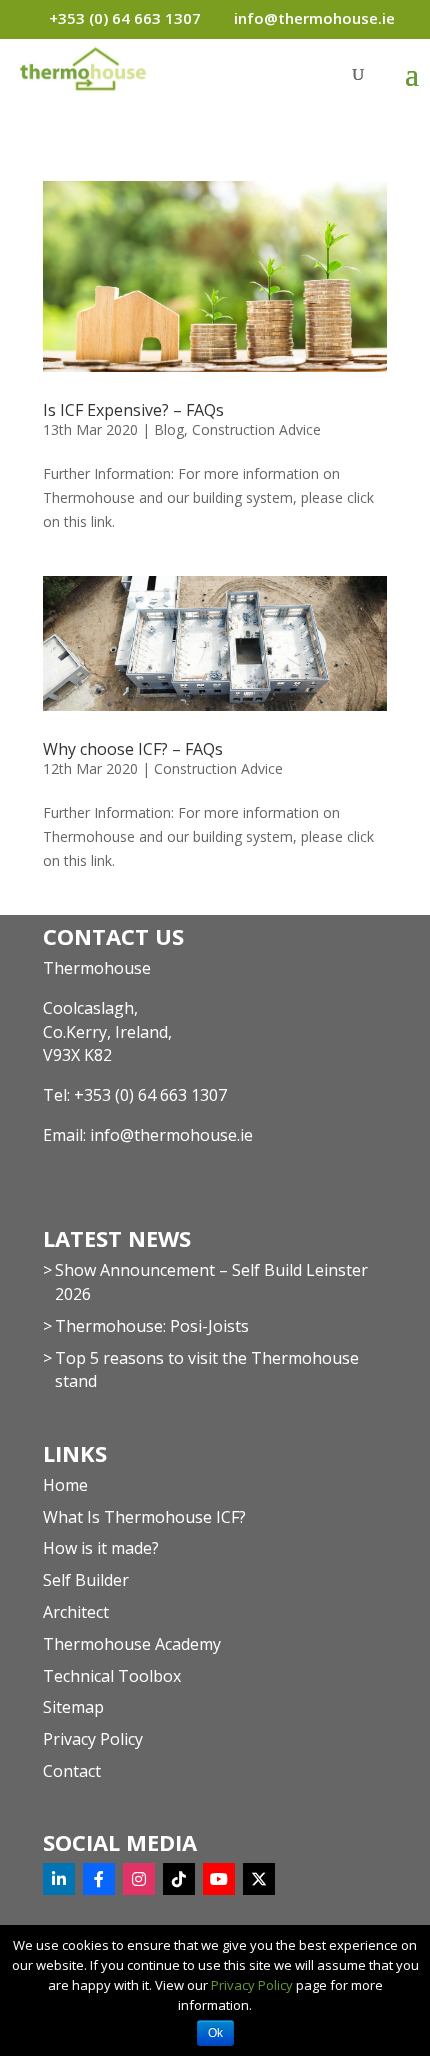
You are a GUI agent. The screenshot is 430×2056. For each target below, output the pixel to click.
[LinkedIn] (59, 1879)
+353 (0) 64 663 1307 (150, 1095)
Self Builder (86, 1580)
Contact (72, 1771)
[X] (259, 1879)
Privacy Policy (93, 1739)
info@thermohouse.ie (171, 1135)
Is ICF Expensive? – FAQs (133, 410)
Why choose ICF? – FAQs (133, 749)
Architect (76, 1612)
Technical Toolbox (112, 1676)
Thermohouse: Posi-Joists (152, 1326)
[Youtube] (219, 1879)
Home (65, 1485)
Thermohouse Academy (132, 1644)
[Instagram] (139, 1879)
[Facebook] (99, 1879)
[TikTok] (179, 1879)
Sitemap (73, 1707)
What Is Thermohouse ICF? (144, 1517)
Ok (215, 2033)
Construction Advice (256, 429)
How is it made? (101, 1548)
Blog (169, 429)
